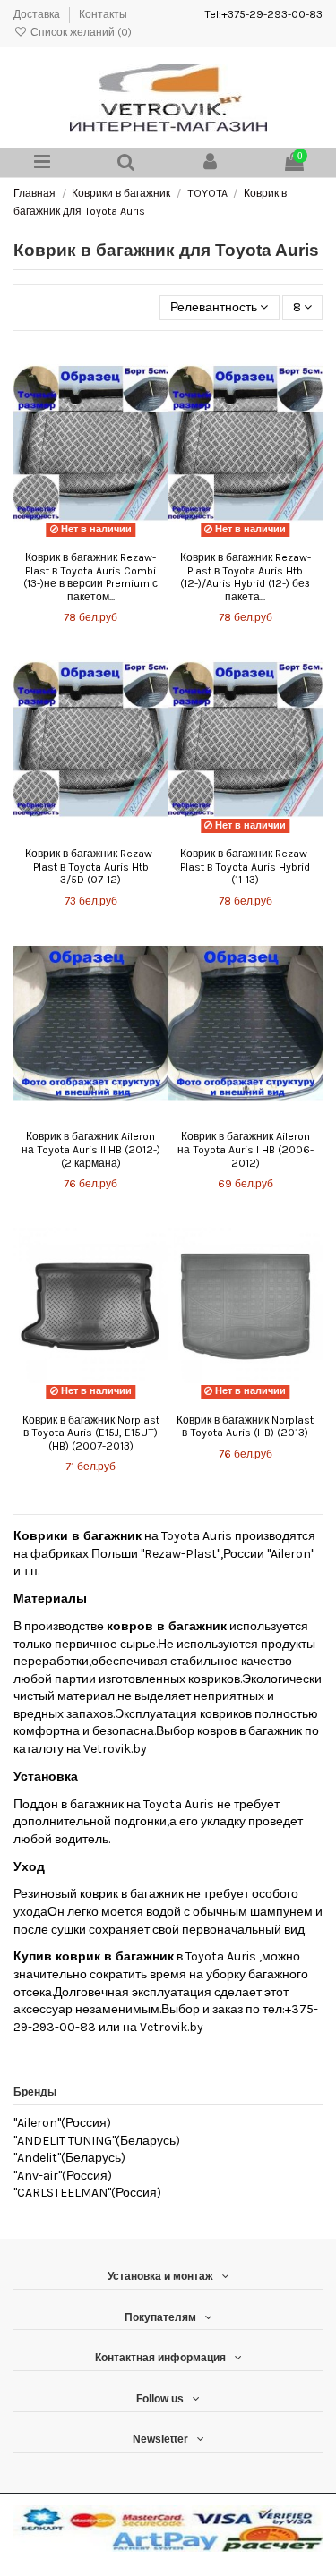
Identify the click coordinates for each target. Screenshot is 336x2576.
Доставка (38, 14)
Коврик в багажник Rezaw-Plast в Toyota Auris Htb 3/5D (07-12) (90, 867)
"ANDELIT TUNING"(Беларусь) (97, 2141)
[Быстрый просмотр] (116, 537)
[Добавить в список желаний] (65, 537)
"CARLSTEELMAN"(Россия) (87, 2193)
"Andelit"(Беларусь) (69, 2158)
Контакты (103, 14)
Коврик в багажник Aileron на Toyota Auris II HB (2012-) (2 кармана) (91, 1149)
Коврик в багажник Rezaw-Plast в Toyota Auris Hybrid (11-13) (246, 867)
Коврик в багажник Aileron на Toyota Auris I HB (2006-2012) (246, 1149)
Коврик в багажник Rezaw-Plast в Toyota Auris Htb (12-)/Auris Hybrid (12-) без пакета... (246, 577)
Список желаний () (80, 32)
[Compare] (90, 537)
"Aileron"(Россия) (62, 2123)
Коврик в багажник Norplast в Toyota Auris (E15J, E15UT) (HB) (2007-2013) (91, 1433)
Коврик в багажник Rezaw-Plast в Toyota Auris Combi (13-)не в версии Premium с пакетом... (90, 577)
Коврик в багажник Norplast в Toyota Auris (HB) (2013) (245, 1427)
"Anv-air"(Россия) (63, 2176)
